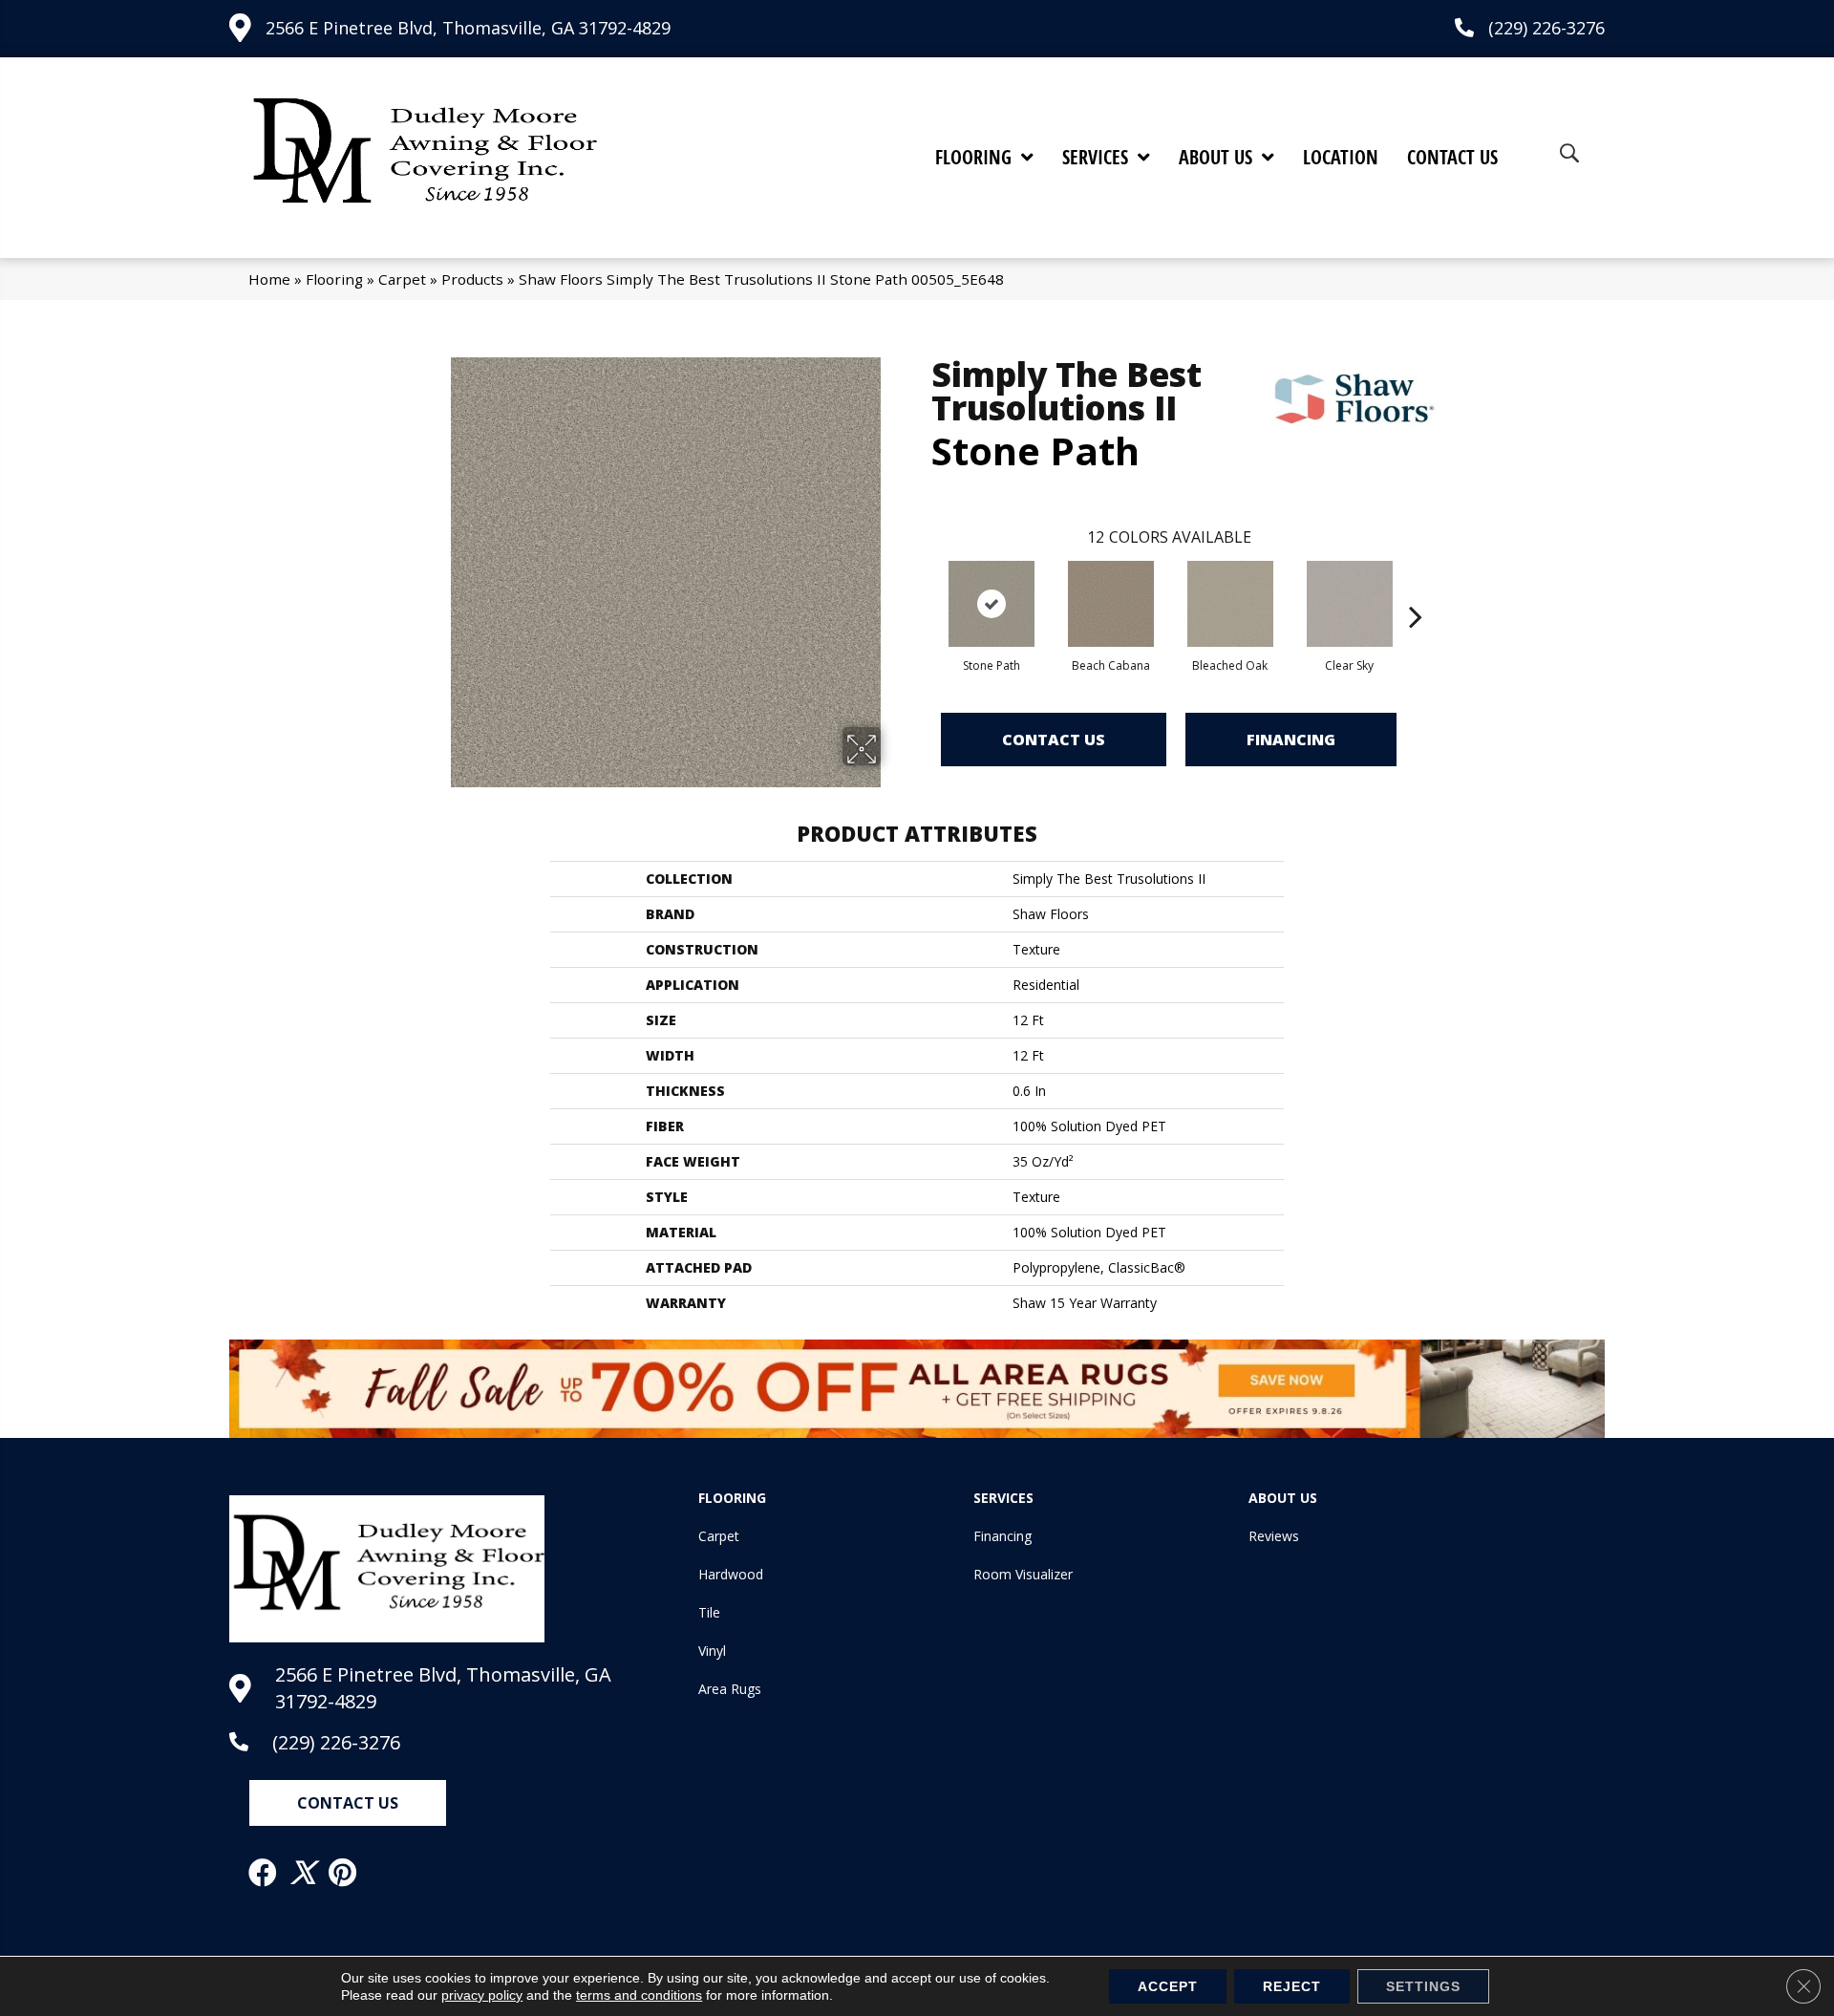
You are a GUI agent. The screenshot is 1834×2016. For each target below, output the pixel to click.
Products (472, 279)
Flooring (334, 279)
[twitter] (304, 1873)
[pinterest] (343, 1873)
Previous (922, 588)
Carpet (402, 279)
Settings (1423, 1986)
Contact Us (1054, 740)
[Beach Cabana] (1111, 604)
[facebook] (264, 1873)
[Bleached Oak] (1230, 604)
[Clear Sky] (1350, 604)
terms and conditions (639, 1995)
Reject (1292, 1986)
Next (1416, 588)
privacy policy (482, 1995)
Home (269, 279)
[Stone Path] (992, 604)
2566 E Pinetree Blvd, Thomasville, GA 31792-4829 (468, 28)
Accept (1168, 1986)
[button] (348, 1803)
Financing (1291, 740)
